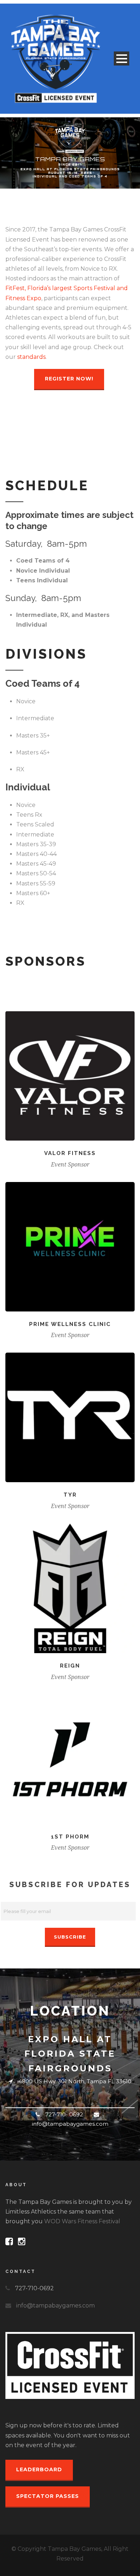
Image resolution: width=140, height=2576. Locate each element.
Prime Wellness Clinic (70, 1324)
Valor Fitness (70, 1153)
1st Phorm (70, 1837)
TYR (70, 1495)
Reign (70, 1666)
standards (31, 357)
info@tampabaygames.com (55, 2306)
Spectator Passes (48, 2496)
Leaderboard (39, 2469)
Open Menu (122, 58)
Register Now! (69, 379)
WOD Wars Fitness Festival (82, 2221)
